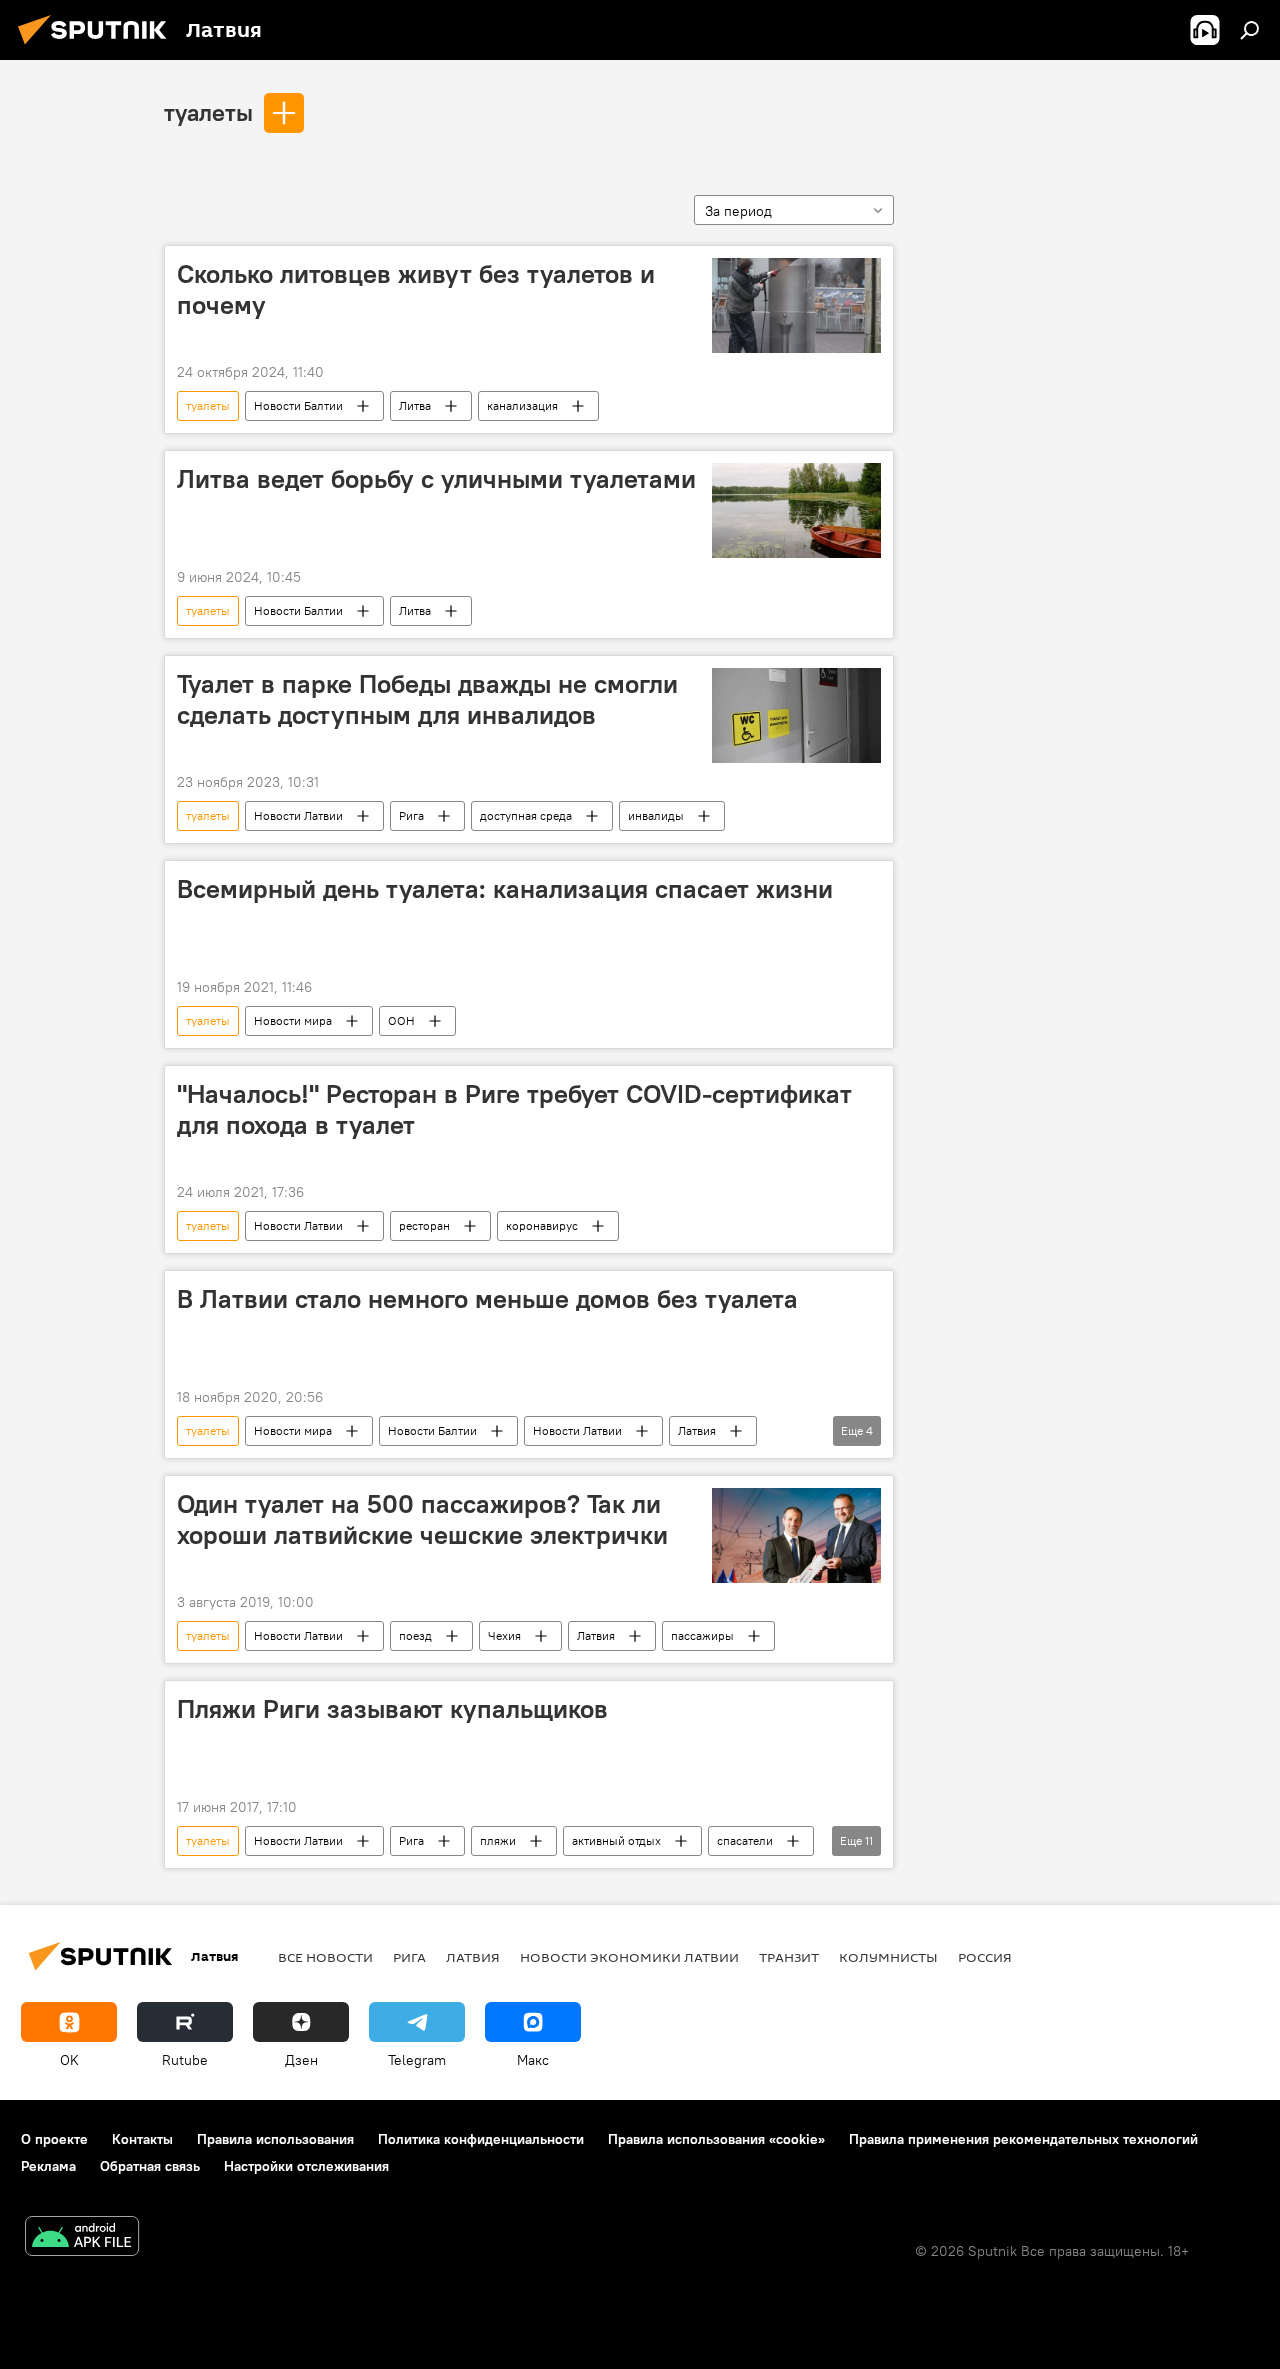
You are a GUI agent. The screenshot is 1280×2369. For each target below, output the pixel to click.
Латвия (697, 1430)
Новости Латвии (298, 815)
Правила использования (275, 2139)
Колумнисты (888, 1957)
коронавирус (542, 1225)
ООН (401, 1020)
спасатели (745, 1840)
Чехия (504, 1635)
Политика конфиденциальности (481, 2139)
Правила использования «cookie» (716, 2139)
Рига (411, 815)
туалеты (208, 112)
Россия (985, 1957)
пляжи (498, 1840)
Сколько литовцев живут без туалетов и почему (416, 289)
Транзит (789, 1957)
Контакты (142, 2139)
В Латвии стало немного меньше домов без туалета (487, 1299)
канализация (522, 405)
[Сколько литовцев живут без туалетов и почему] (796, 305)
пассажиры (702, 1635)
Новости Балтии (298, 405)
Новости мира (293, 1020)
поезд (415, 1635)
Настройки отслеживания (306, 2166)
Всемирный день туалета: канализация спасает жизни (505, 889)
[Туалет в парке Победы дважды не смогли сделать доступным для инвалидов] (796, 715)
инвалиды (656, 815)
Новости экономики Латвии (629, 1957)
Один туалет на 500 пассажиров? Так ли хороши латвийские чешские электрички (422, 1519)
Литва (415, 405)
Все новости (325, 1957)
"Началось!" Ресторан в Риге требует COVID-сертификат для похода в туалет (514, 1109)
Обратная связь (150, 2166)
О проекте (54, 2139)
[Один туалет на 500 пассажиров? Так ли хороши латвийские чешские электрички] (796, 1535)
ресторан (424, 1225)
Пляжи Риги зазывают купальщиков (392, 1709)
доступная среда (526, 815)
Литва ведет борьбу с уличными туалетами (436, 479)
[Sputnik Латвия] (98, 47)
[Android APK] (82, 2238)
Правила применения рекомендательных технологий (1023, 2139)
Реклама (48, 2166)
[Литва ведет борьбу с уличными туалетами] (796, 510)
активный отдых (616, 1840)
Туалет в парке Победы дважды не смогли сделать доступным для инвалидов (427, 699)
